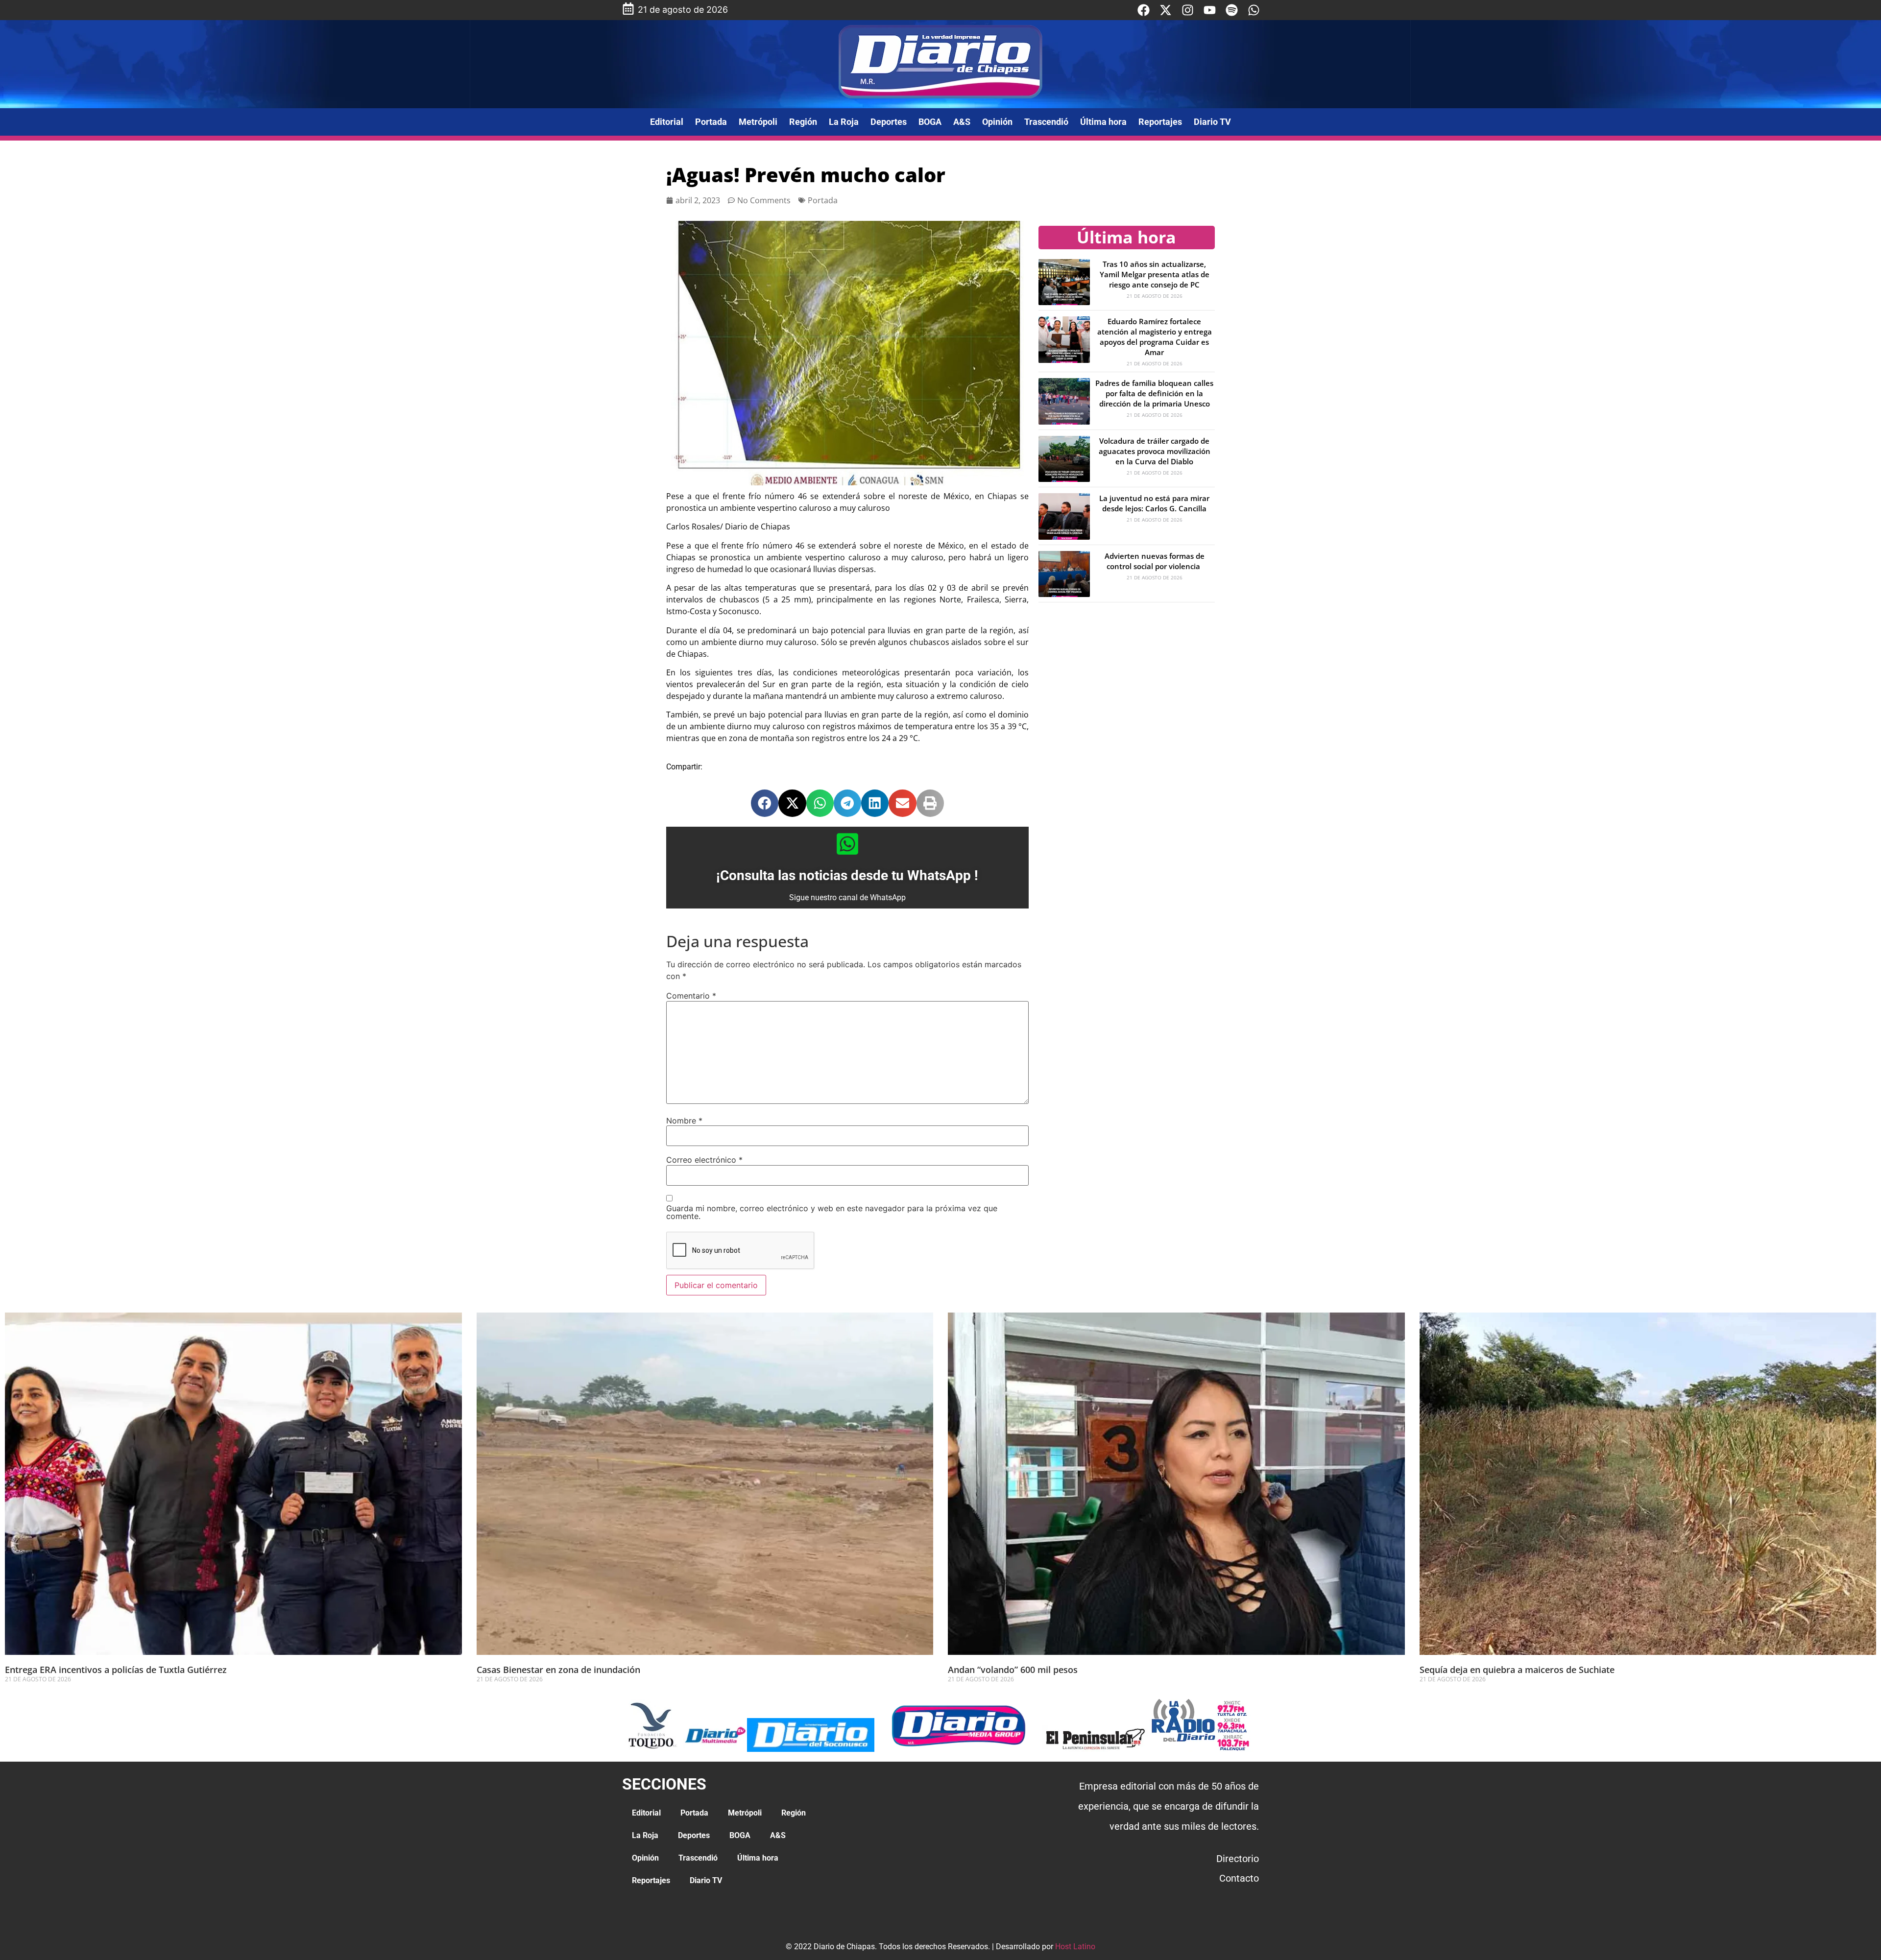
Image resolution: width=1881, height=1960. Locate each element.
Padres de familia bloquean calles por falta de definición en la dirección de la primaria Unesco (1154, 393)
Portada (711, 122)
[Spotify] (1232, 10)
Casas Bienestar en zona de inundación (558, 1670)
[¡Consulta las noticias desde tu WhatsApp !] (847, 844)
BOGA (930, 122)
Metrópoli (758, 122)
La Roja (844, 122)
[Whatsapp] (1254, 10)
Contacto (1239, 1878)
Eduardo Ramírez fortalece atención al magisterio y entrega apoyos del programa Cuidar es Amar (1155, 337)
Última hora (1103, 122)
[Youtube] (1210, 10)
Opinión (997, 122)
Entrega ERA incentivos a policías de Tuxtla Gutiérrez (116, 1670)
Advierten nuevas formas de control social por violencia (1155, 561)
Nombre (684, 1121)
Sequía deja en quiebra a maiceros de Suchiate (1517, 1670)
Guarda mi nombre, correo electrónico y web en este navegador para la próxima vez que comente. (832, 1212)
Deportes (889, 122)
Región (803, 122)
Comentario (691, 996)
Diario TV (1212, 122)
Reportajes (1160, 122)
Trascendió (1046, 122)
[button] (765, 803)
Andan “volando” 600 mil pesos (1013, 1670)
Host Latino (1075, 1947)
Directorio (1238, 1859)
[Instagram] (1188, 10)
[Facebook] (1144, 10)
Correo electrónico (704, 1160)
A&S (962, 122)
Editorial (667, 122)
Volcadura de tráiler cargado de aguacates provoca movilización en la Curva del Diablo (1155, 451)
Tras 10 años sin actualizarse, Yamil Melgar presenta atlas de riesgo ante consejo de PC (1155, 274)
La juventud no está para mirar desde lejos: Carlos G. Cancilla (1154, 503)
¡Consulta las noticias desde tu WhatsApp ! (847, 875)
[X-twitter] (1166, 10)
